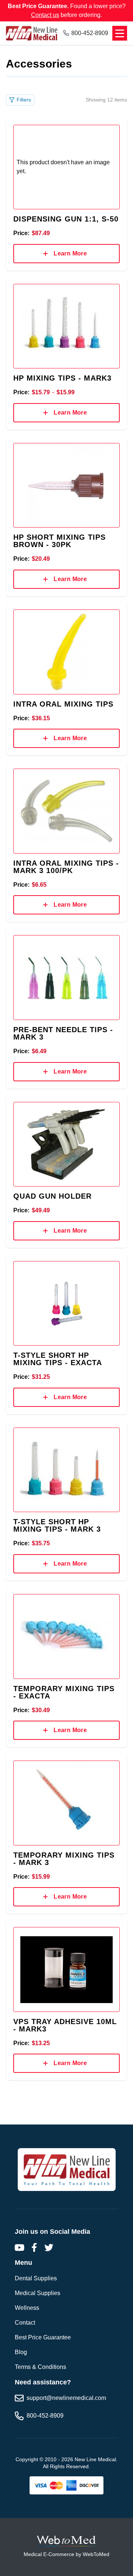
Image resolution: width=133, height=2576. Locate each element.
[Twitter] (49, 2247)
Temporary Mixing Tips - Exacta (64, 1692)
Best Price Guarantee (43, 2337)
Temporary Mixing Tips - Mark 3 (64, 1859)
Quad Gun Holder (52, 1196)
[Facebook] (34, 2247)
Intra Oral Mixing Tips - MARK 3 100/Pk (66, 867)
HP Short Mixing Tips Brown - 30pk (59, 541)
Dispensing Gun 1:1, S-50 (66, 219)
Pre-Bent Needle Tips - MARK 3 (63, 1033)
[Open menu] (120, 33)
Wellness (27, 2308)
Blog (21, 2352)
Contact (25, 2323)
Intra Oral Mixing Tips (63, 704)
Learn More (70, 253)
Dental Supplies (36, 2278)
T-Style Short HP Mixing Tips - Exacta (58, 1359)
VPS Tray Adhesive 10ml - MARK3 (65, 2025)
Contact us (45, 15)
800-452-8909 (90, 33)
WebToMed (96, 2554)
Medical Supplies (37, 2293)
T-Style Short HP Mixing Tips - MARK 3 (57, 1525)
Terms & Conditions (40, 2367)
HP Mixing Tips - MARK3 (62, 378)
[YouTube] (19, 2247)
